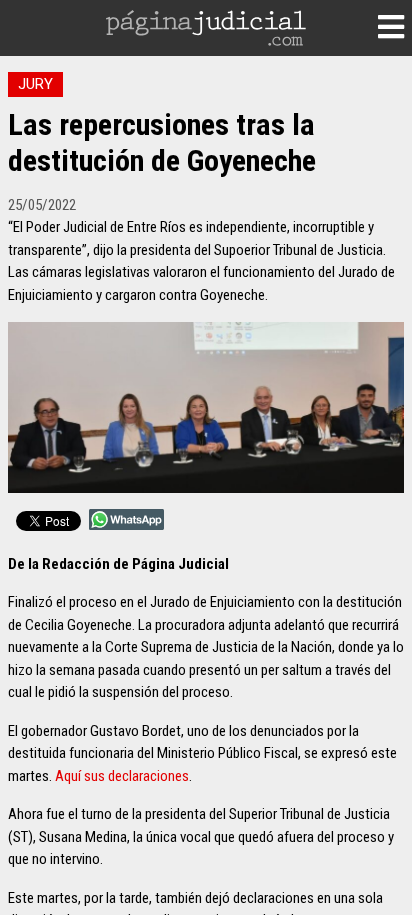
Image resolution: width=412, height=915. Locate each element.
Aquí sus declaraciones (122, 776)
